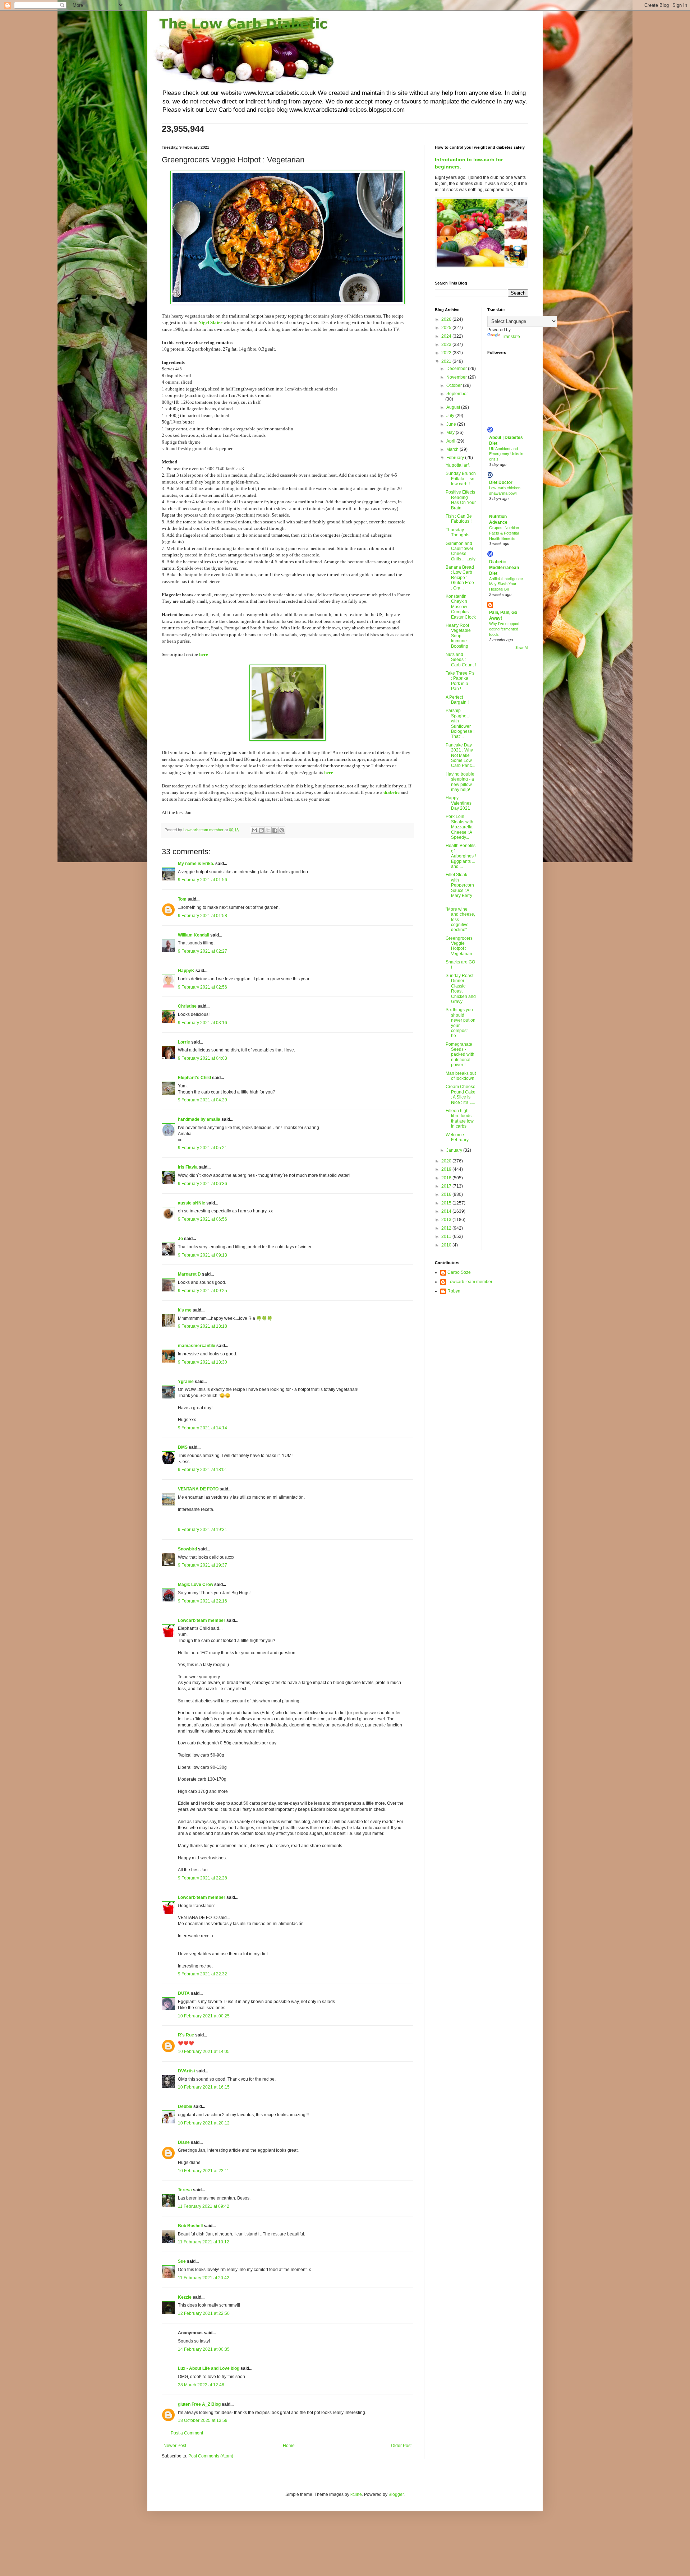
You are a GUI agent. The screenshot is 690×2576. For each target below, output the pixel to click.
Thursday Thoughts (457, 532)
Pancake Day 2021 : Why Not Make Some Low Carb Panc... (460, 755)
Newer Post (175, 2446)
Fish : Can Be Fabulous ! (459, 519)
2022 (447, 353)
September (457, 394)
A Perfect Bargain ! (457, 700)
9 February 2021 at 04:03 (203, 1058)
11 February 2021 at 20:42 (204, 2278)
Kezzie (185, 2297)
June (452, 424)
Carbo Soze (459, 1272)
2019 (447, 1169)
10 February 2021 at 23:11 (204, 2171)
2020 (447, 1161)
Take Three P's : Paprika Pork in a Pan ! (460, 681)
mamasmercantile (197, 1346)
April (451, 441)
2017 (447, 1186)
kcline (356, 2494)
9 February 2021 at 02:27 (203, 951)
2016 (447, 1194)
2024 (447, 336)
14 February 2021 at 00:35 (204, 2349)
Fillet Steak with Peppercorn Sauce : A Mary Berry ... (460, 888)
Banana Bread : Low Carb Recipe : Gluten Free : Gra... (460, 578)
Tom (182, 899)
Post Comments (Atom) (211, 2456)
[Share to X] (268, 830)
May (451, 433)
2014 (447, 1211)
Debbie (185, 2106)
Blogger (396, 2494)
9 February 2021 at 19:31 (203, 1530)
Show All (522, 648)
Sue (182, 2261)
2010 (447, 1245)
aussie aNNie (192, 1203)
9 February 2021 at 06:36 (203, 1184)
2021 (447, 361)
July (451, 416)
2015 (447, 1203)
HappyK (186, 971)
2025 (447, 328)
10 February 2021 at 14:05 (204, 2052)
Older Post (401, 2446)
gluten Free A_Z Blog (199, 2404)
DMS (183, 1447)
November (457, 377)
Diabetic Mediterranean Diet (504, 568)
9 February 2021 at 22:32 (203, 1974)
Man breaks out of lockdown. (461, 1076)
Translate (511, 337)
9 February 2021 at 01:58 (203, 916)
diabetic (392, 792)
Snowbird (187, 1549)
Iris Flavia (188, 1167)
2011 (447, 1236)
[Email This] (254, 830)
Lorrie (184, 1042)
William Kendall (194, 935)
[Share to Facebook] (275, 830)
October (455, 385)
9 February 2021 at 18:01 (203, 1470)
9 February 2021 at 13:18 (203, 1326)
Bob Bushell (190, 2226)
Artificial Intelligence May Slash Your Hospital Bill (506, 584)
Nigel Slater (210, 322)
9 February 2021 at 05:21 (203, 1148)
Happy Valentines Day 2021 (459, 803)
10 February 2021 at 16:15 (204, 2087)
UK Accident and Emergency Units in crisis (506, 454)
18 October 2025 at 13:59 (203, 2420)
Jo (180, 1239)
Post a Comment (187, 2433)
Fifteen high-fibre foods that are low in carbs (460, 1118)
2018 (447, 1178)
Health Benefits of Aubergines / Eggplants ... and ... (461, 856)
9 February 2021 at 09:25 (203, 1291)
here (204, 654)
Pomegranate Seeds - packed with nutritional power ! (460, 1055)
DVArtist (187, 2071)
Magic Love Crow (195, 1585)
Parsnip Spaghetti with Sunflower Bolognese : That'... (460, 723)
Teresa (185, 2190)
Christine (187, 1006)
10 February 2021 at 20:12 (204, 2123)
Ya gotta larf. (458, 465)
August (454, 407)
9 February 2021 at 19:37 (203, 1565)
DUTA (184, 1993)
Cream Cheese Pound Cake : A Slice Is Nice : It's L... (461, 1094)
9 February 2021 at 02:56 (203, 987)
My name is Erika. (196, 864)
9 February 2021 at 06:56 (203, 1219)
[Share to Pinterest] (282, 830)
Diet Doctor (501, 482)
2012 (447, 1228)
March (453, 449)
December (457, 369)
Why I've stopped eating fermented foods (504, 629)
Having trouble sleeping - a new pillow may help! (460, 782)
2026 (447, 319)
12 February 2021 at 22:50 (204, 2313)
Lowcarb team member (202, 1620)
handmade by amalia (199, 1119)
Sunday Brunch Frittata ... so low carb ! (461, 479)
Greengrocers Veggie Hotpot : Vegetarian (459, 946)
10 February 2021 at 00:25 (204, 2016)
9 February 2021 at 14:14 (203, 1428)
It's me (185, 1310)
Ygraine (186, 1382)
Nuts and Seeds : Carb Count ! (461, 660)
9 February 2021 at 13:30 (203, 1362)
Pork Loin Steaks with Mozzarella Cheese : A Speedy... (459, 827)
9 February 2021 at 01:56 (203, 880)
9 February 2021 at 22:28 (203, 1878)
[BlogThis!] (261, 830)
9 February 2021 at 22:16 (203, 1601)
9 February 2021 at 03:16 (203, 1023)
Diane (184, 2142)
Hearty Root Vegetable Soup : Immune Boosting (458, 636)
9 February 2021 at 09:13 (203, 1255)
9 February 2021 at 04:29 (203, 1100)
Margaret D (189, 1274)
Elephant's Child (194, 1078)
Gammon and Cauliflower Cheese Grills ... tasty (461, 551)
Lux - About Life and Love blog (209, 2368)
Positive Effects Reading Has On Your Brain (461, 500)
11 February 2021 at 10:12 (204, 2242)
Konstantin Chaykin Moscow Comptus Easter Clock (461, 607)
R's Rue (186, 2035)
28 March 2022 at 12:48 (201, 2385)
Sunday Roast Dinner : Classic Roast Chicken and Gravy (461, 989)
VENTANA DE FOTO (198, 1489)
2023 (447, 344)
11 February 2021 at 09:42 (204, 2206)
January (455, 1150)
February (456, 458)
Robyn (454, 1291)
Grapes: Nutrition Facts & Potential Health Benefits (504, 533)
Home (289, 2446)
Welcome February (457, 1137)
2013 (447, 1220)
